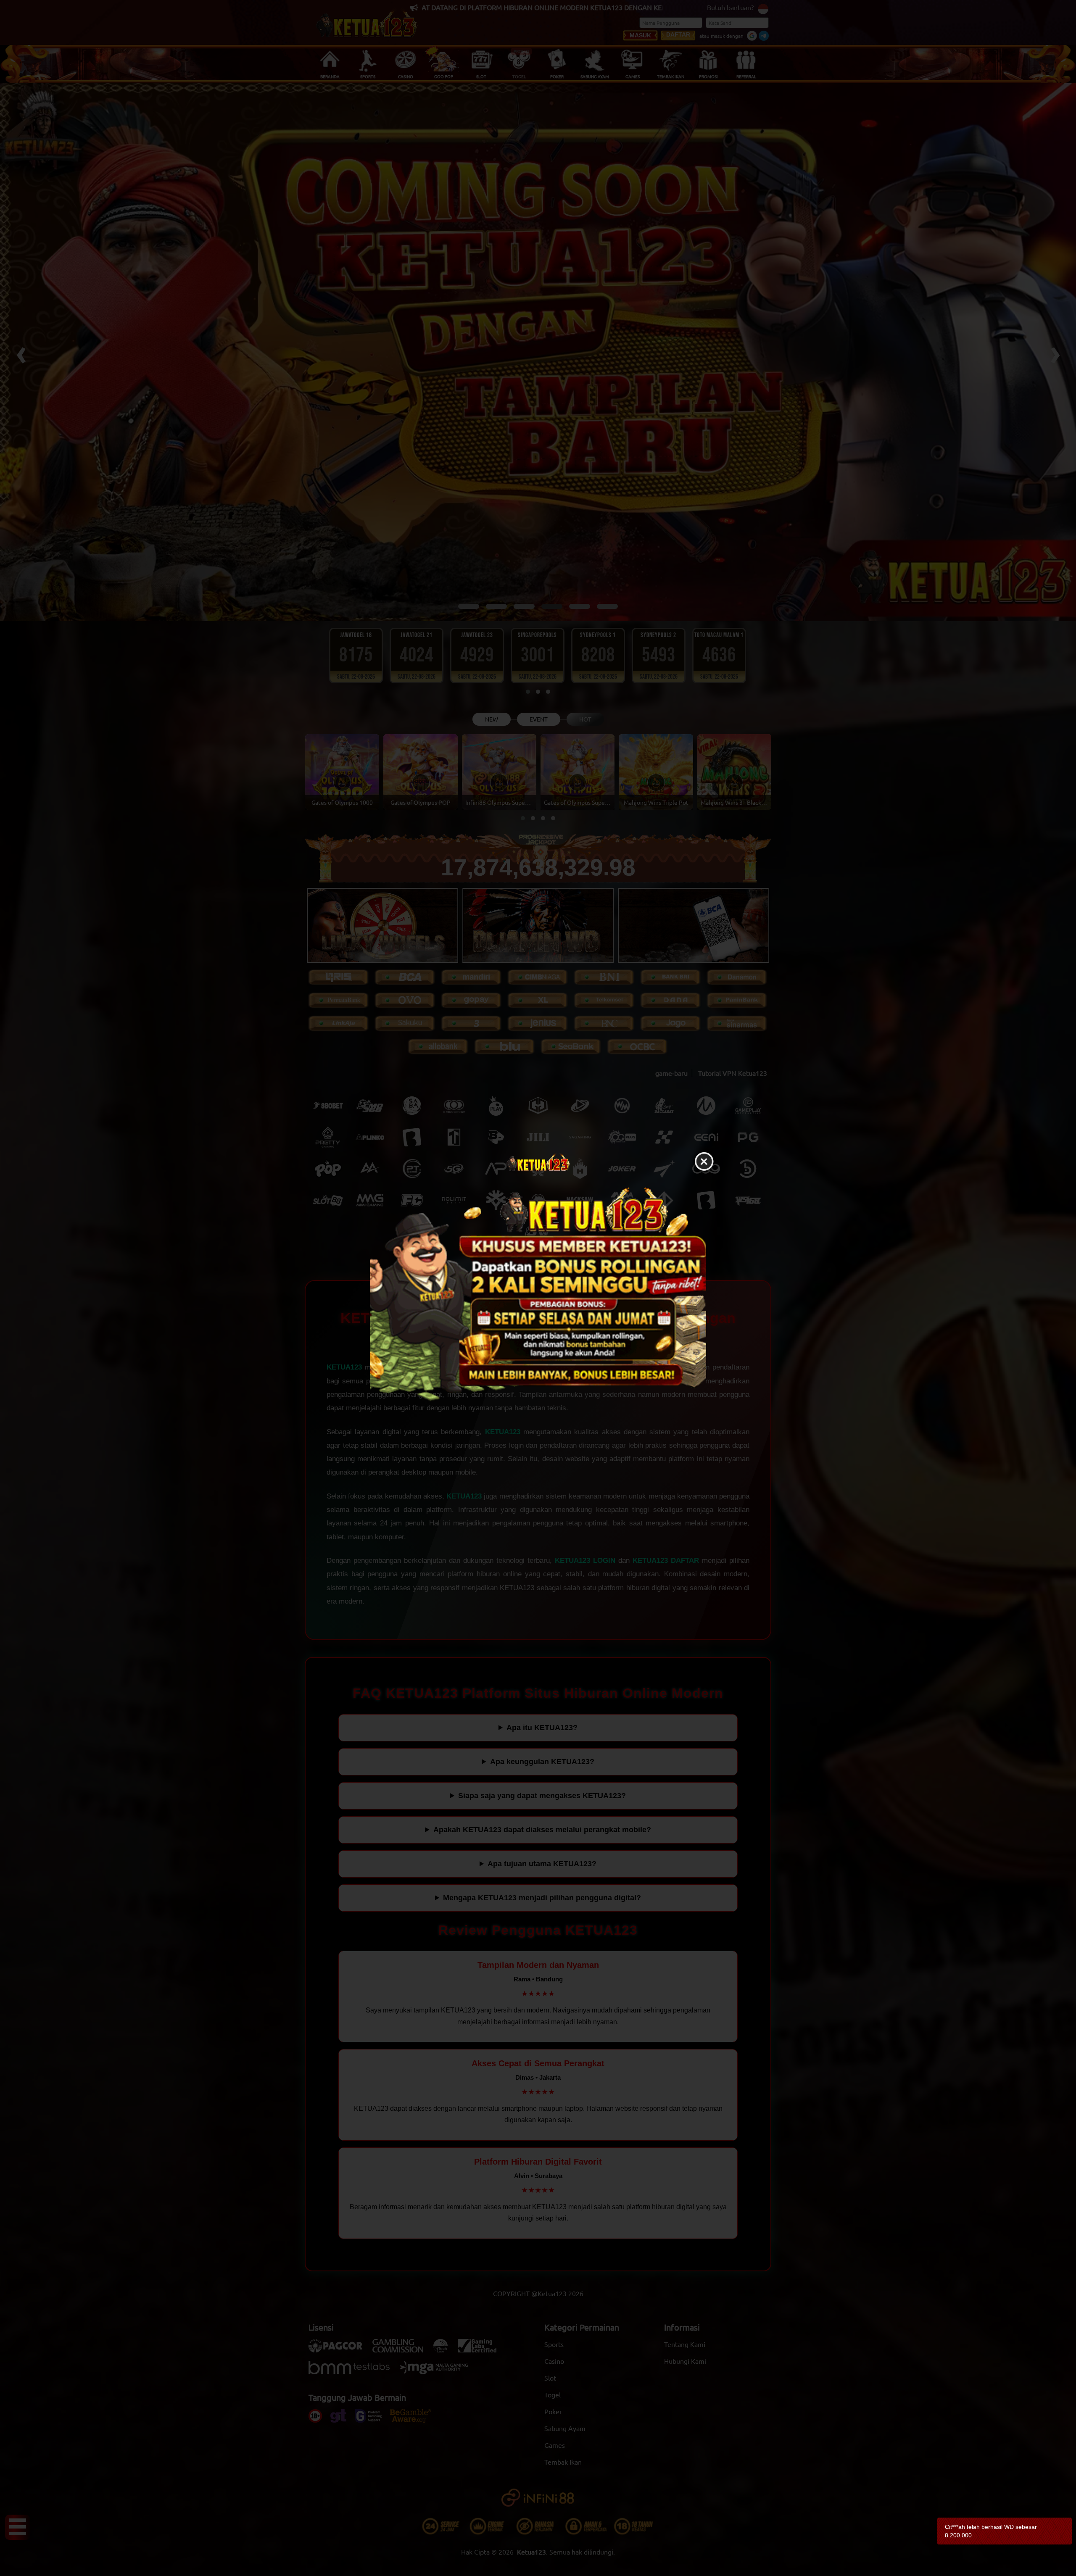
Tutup (704, 1162)
